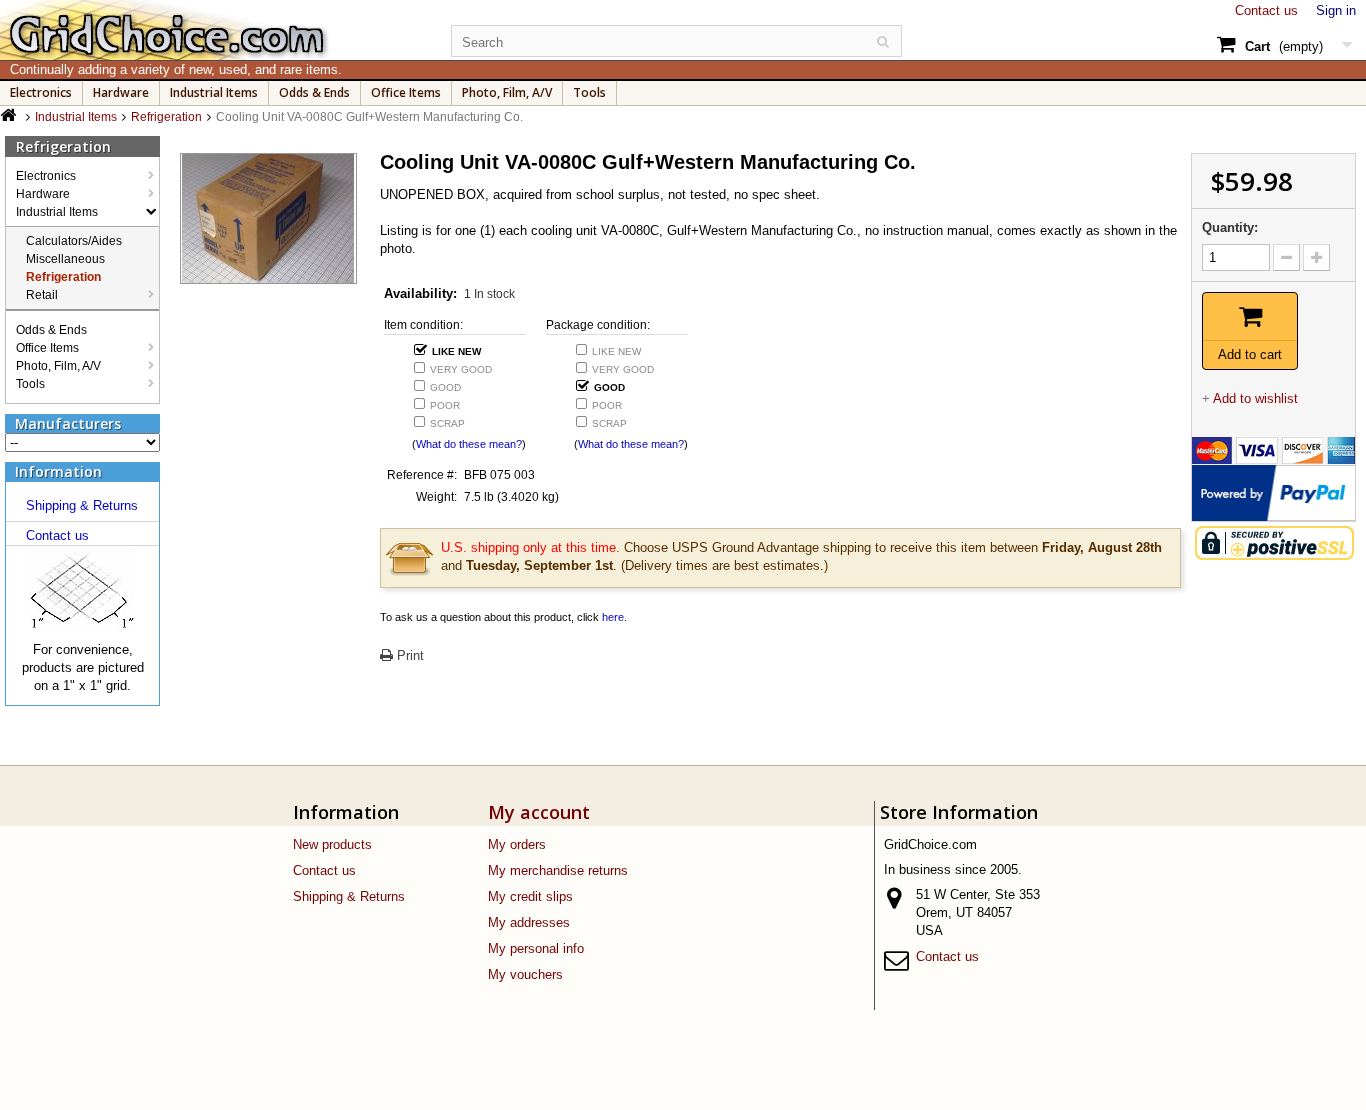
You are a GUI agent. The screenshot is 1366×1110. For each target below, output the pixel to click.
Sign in (1336, 10)
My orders (517, 844)
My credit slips (530, 896)
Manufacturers (68, 423)
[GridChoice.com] (214, 30)
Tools (589, 92)
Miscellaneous (65, 259)
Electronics (41, 92)
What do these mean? (469, 444)
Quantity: (1230, 227)
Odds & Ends (314, 92)
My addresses (529, 922)
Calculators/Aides (74, 241)
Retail (42, 295)
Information (58, 471)
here (613, 617)
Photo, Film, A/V (507, 92)
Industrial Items (214, 92)
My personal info (536, 948)
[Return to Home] (10, 115)
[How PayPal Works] (1274, 491)
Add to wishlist (1255, 398)
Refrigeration (63, 277)
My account (539, 812)
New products (332, 844)
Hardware (121, 92)
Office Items (406, 92)
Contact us (1266, 10)
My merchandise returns (558, 870)
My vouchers (525, 974)
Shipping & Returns (82, 505)
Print (408, 655)
